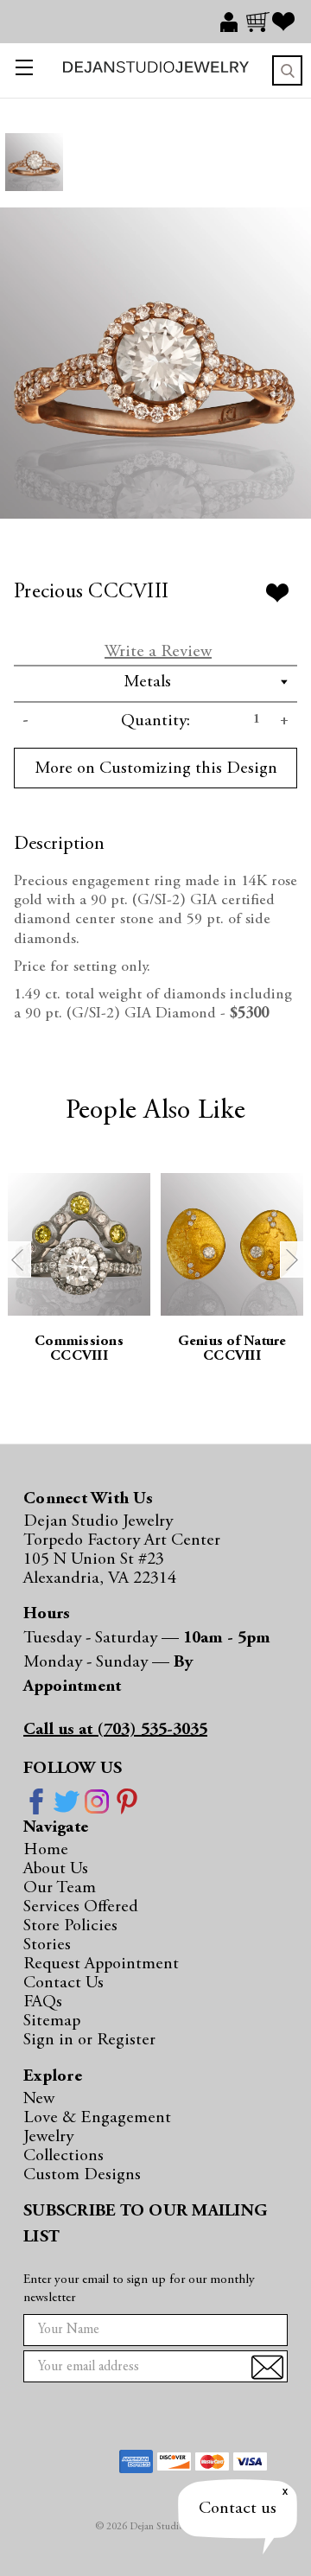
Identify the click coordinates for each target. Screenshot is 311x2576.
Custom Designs (82, 2175)
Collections (63, 2156)
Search (287, 70)
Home (46, 1850)
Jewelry (48, 2137)
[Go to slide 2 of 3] (293, 1259)
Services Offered (81, 1907)
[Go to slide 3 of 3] (18, 1259)
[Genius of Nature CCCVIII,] (232, 1244)
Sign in (51, 2040)
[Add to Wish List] (277, 593)
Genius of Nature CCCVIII (232, 1349)
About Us (56, 1869)
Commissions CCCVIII (79, 1349)
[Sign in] (233, 22)
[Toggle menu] (20, 70)
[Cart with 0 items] (259, 22)
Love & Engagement (97, 2118)
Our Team (60, 1888)
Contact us (238, 2509)
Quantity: (155, 721)
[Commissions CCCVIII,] (79, 1244)
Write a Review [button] (158, 652)
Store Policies (70, 1926)
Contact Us (63, 1983)
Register (126, 2040)
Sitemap (52, 2021)
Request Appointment (101, 1964)
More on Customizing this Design (156, 768)
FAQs (43, 2002)
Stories (47, 1945)
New (39, 2099)
